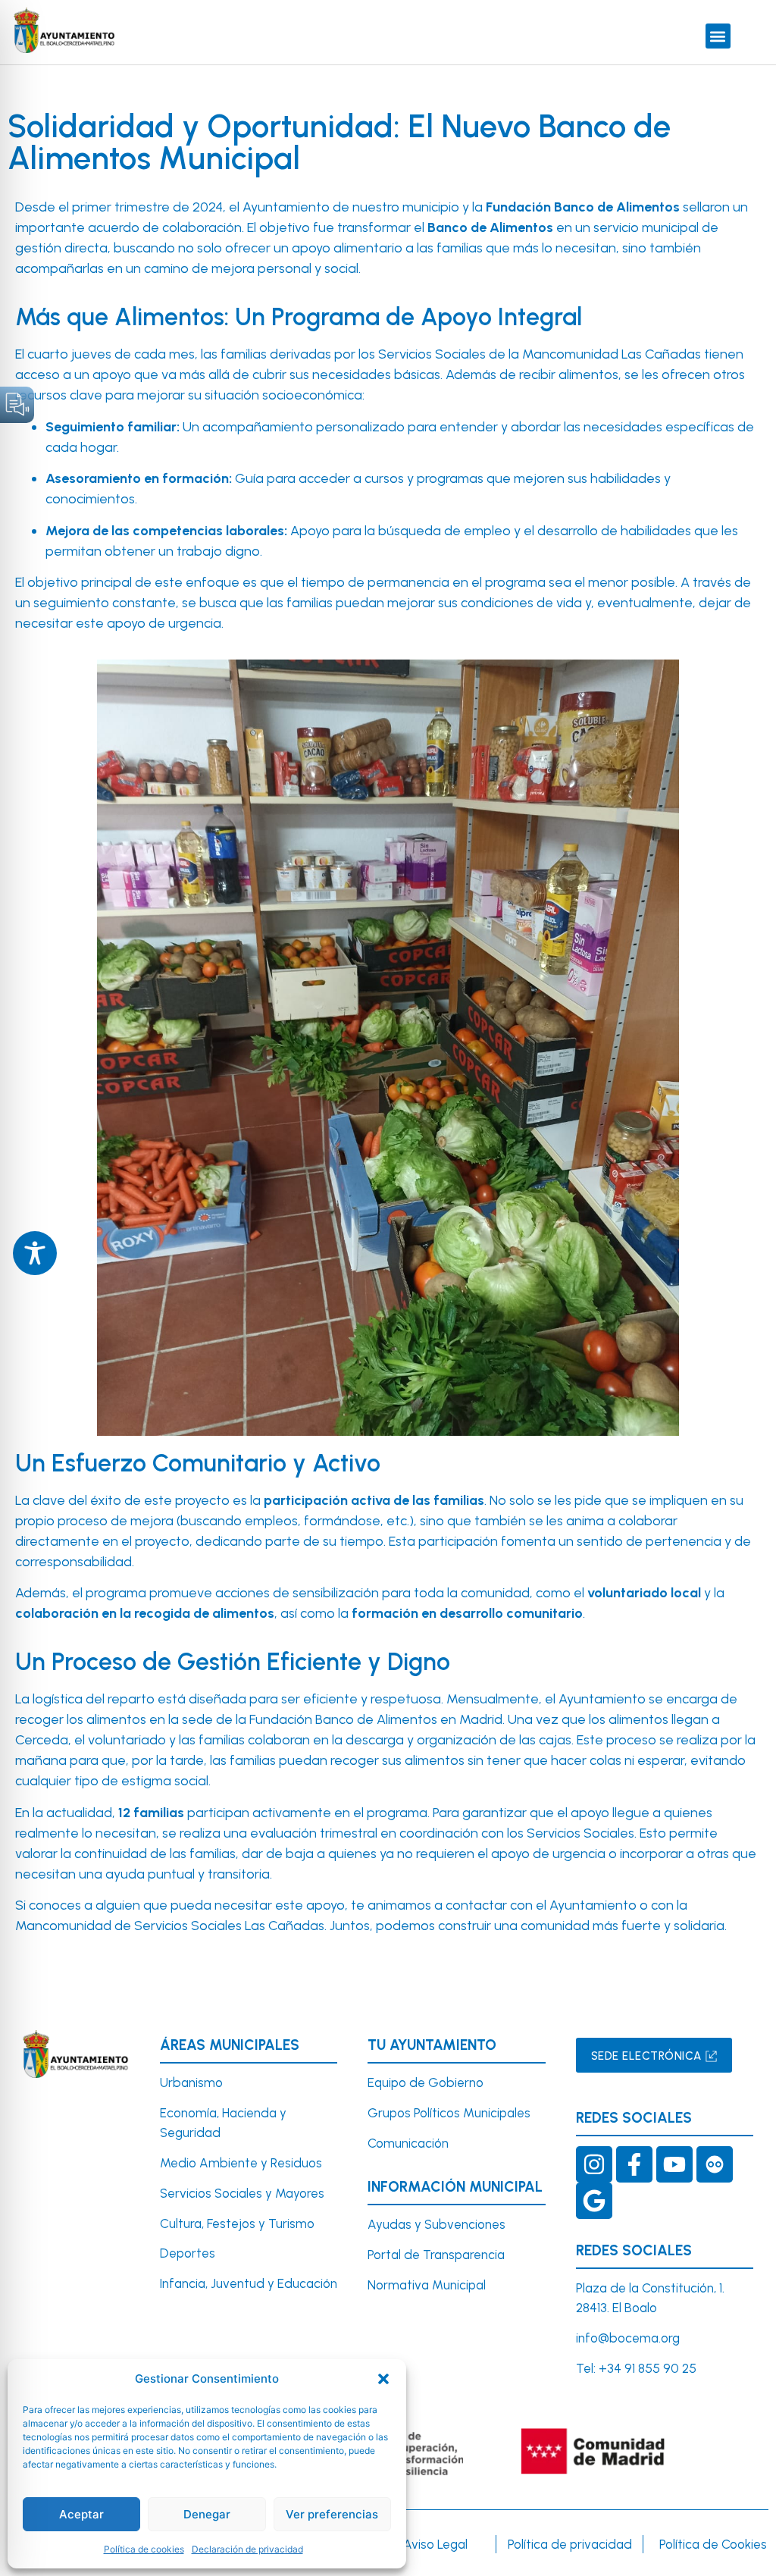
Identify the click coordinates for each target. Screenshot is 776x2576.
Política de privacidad (570, 2544)
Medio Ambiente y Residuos (241, 2163)
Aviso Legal (435, 2544)
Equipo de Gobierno (426, 2082)
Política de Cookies (713, 2544)
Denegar (207, 2514)
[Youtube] (674, 2164)
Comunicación (408, 2143)
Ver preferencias (332, 2514)
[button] (383, 2379)
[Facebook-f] (634, 2164)
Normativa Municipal (427, 2285)
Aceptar (81, 2514)
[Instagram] (594, 2164)
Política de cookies (144, 2549)
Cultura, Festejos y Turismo (237, 2223)
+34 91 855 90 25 (648, 2368)
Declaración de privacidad (247, 2549)
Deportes (188, 2253)
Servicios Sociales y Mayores (242, 2193)
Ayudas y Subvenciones (436, 2224)
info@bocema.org (628, 2338)
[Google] (594, 2201)
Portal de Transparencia (436, 2255)
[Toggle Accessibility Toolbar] (35, 1253)
